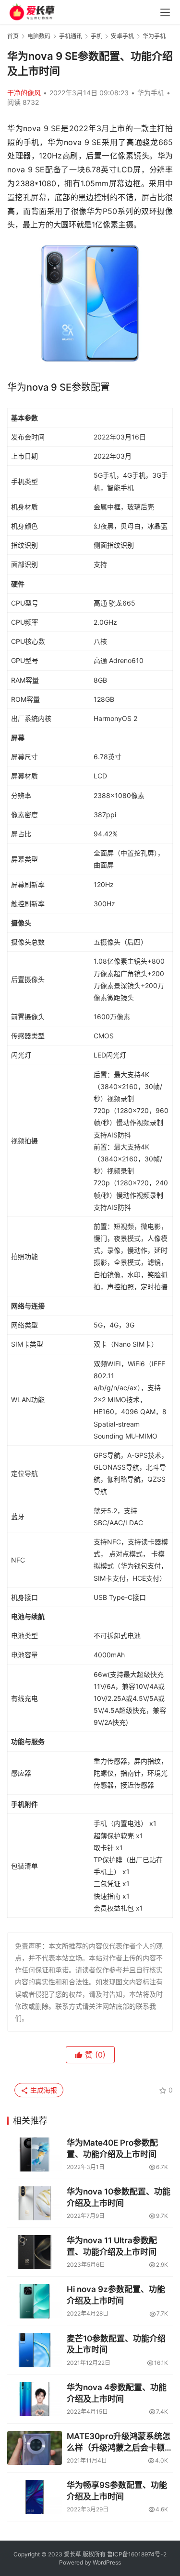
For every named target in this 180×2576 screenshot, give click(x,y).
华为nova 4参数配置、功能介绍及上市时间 (117, 2393)
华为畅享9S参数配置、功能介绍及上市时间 (117, 2491)
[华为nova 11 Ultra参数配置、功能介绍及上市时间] (35, 2252)
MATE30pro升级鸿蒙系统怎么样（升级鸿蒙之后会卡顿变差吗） (120, 2443)
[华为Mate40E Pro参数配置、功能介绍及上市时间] (35, 2154)
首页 (13, 36)
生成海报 (43, 2090)
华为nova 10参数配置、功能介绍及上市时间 (119, 2197)
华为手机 (151, 93)
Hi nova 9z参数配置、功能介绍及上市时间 (116, 2295)
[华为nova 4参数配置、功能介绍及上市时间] (35, 2399)
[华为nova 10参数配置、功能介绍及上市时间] (35, 2203)
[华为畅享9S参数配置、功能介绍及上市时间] (35, 2497)
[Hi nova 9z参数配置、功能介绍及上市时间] (35, 2301)
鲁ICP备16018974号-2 (137, 2554)
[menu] (165, 12)
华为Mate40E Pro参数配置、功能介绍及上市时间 (112, 2149)
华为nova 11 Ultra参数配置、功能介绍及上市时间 (112, 2246)
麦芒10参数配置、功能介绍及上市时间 (116, 2344)
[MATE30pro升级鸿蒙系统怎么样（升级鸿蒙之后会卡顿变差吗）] (35, 2448)
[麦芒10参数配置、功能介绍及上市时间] (35, 2350)
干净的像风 (24, 93)
